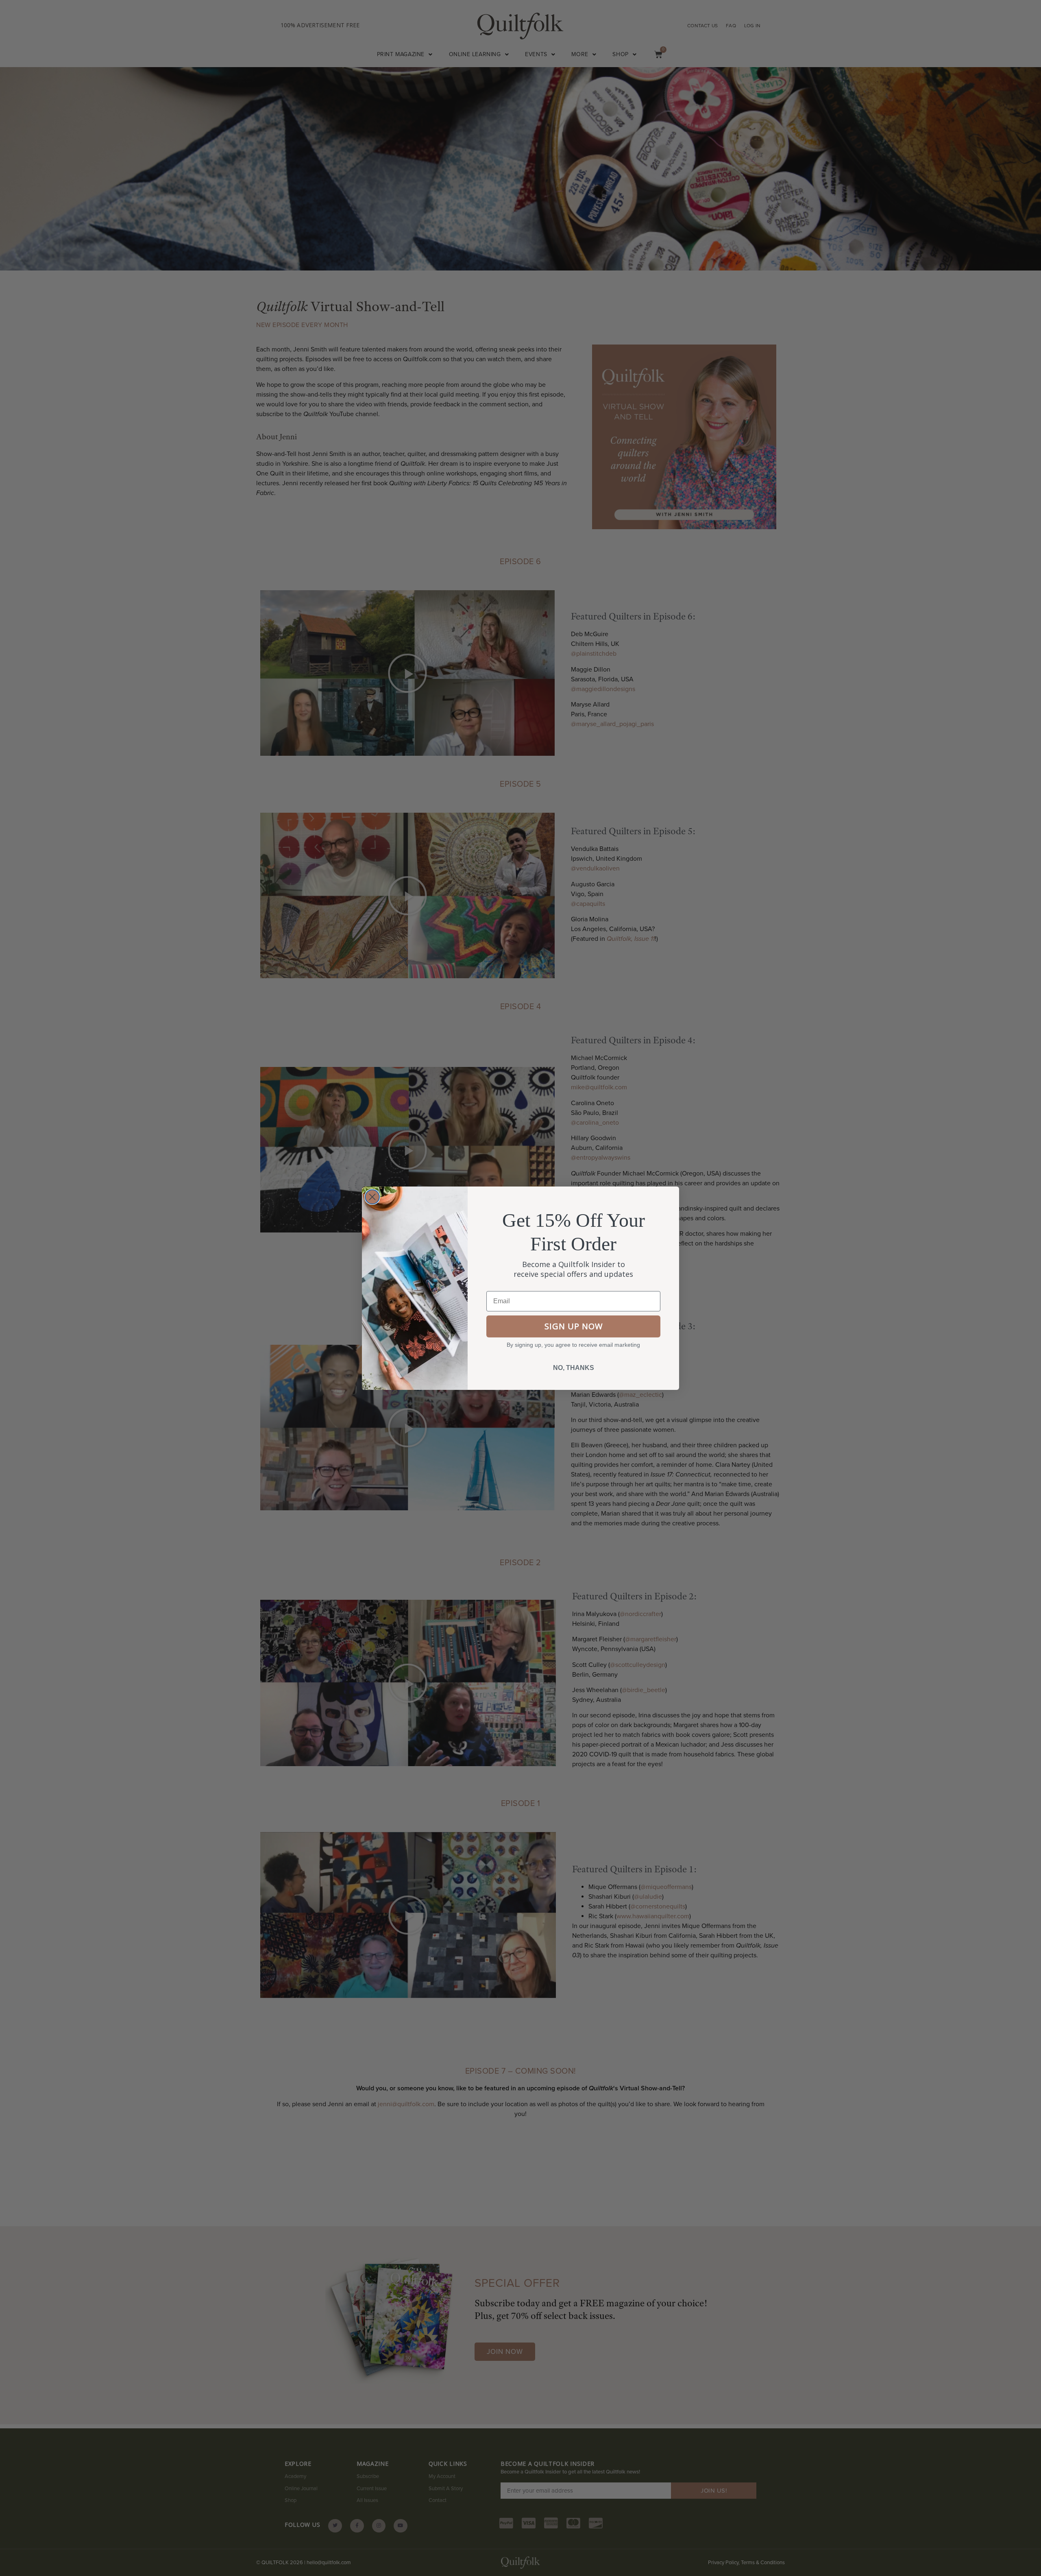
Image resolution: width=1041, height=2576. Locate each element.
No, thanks (574, 1368)
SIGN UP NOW (574, 1326)
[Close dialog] (372, 1197)
